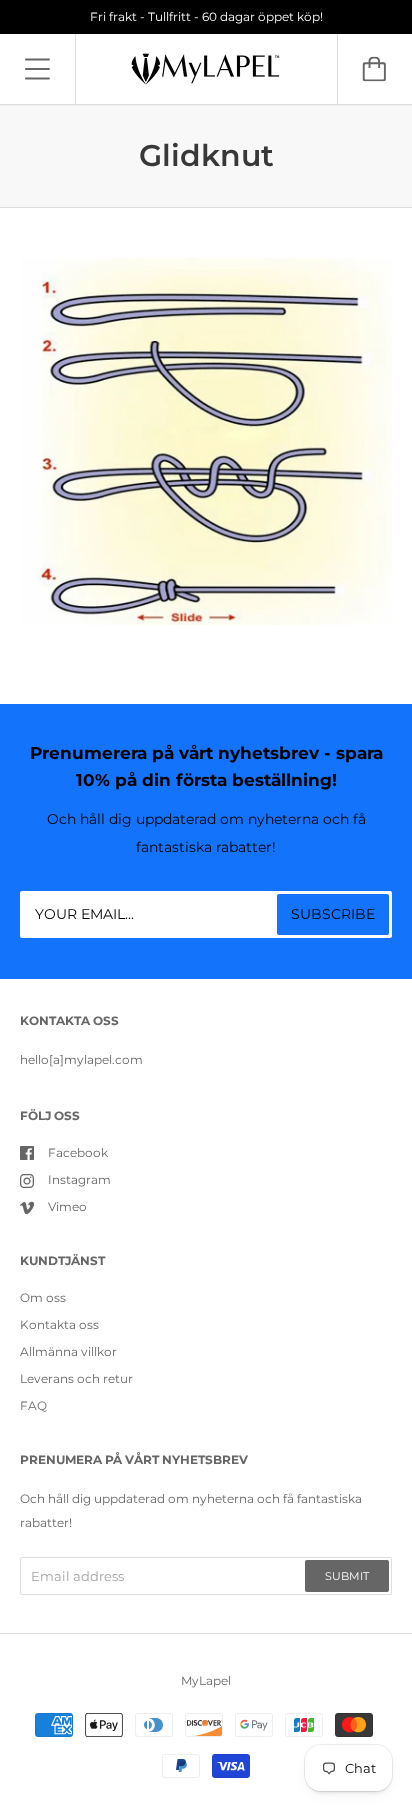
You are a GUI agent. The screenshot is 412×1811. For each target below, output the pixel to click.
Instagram (79, 1179)
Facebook (78, 1152)
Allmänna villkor (68, 1351)
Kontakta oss (59, 1324)
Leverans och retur (76, 1378)
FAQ (33, 1405)
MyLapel (206, 1680)
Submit (347, 1576)
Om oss (43, 1297)
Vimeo (67, 1206)
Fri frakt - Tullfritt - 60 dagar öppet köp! (206, 16)
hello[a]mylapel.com (81, 1059)
